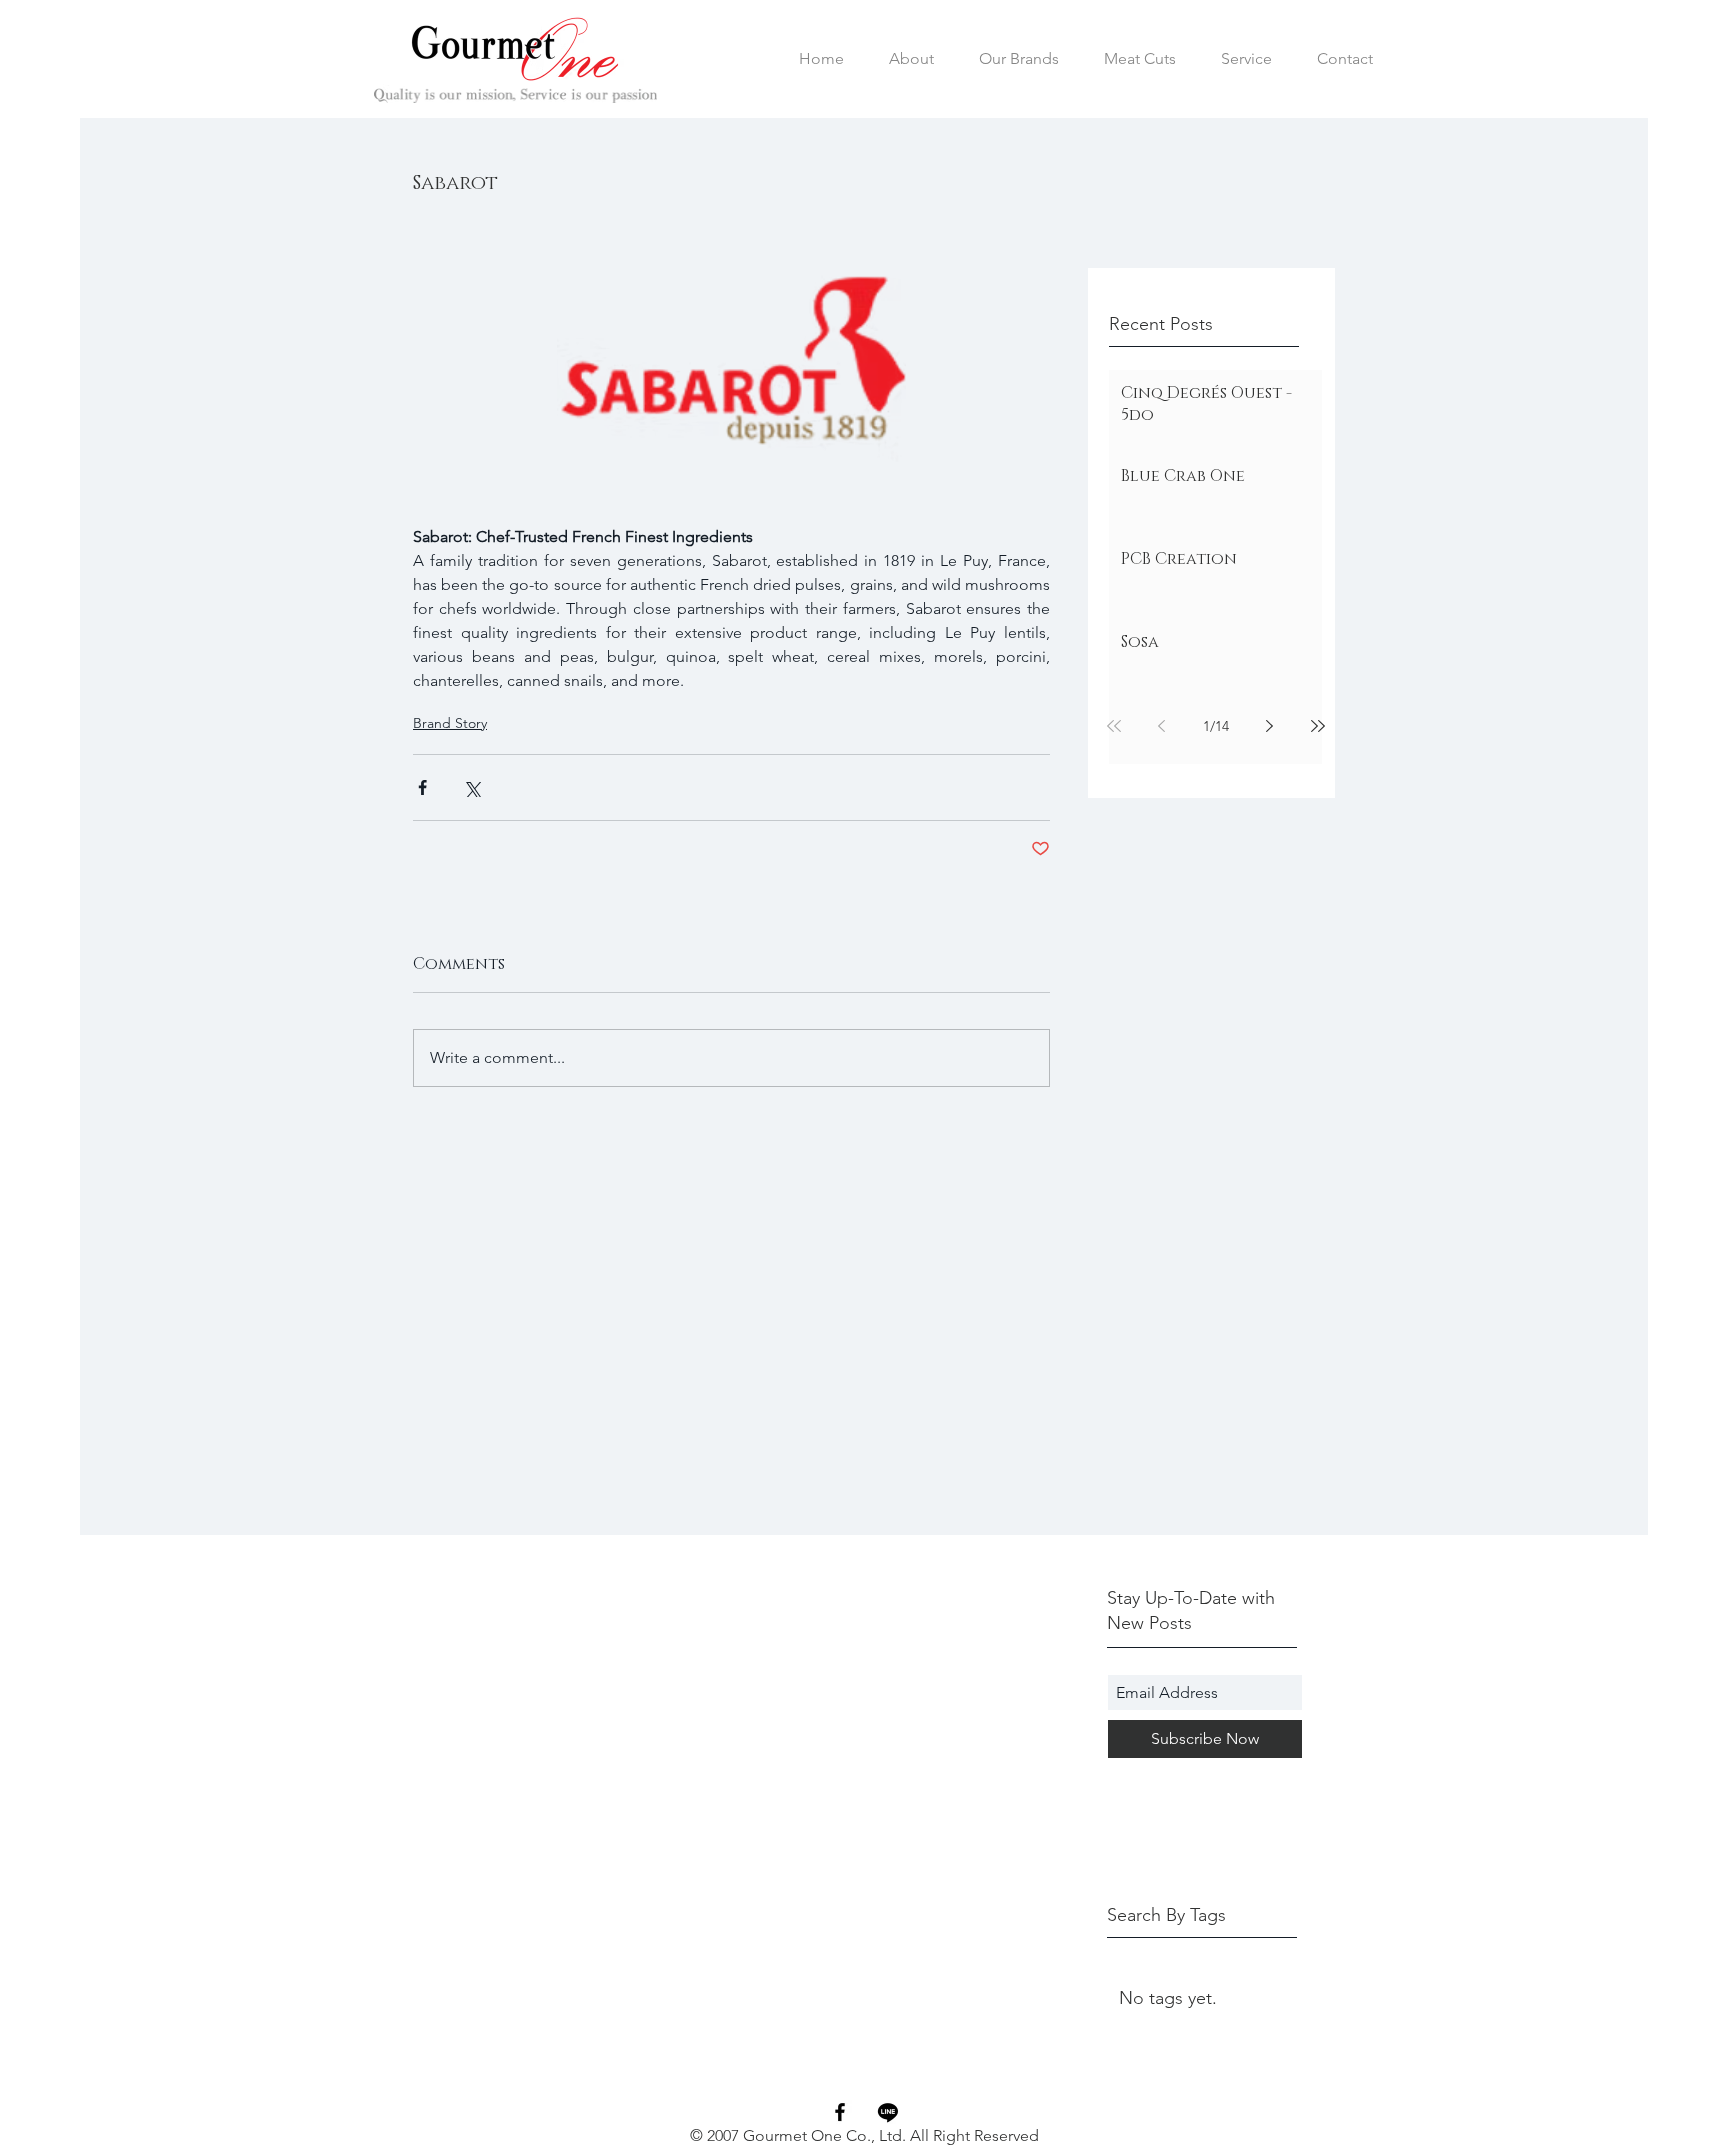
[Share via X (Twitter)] (471, 787)
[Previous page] (1162, 726)
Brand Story (450, 723)
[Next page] (1270, 726)
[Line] (888, 2112)
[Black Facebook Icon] (840, 2112)
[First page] (1114, 726)
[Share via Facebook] (422, 787)
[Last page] (1318, 726)
